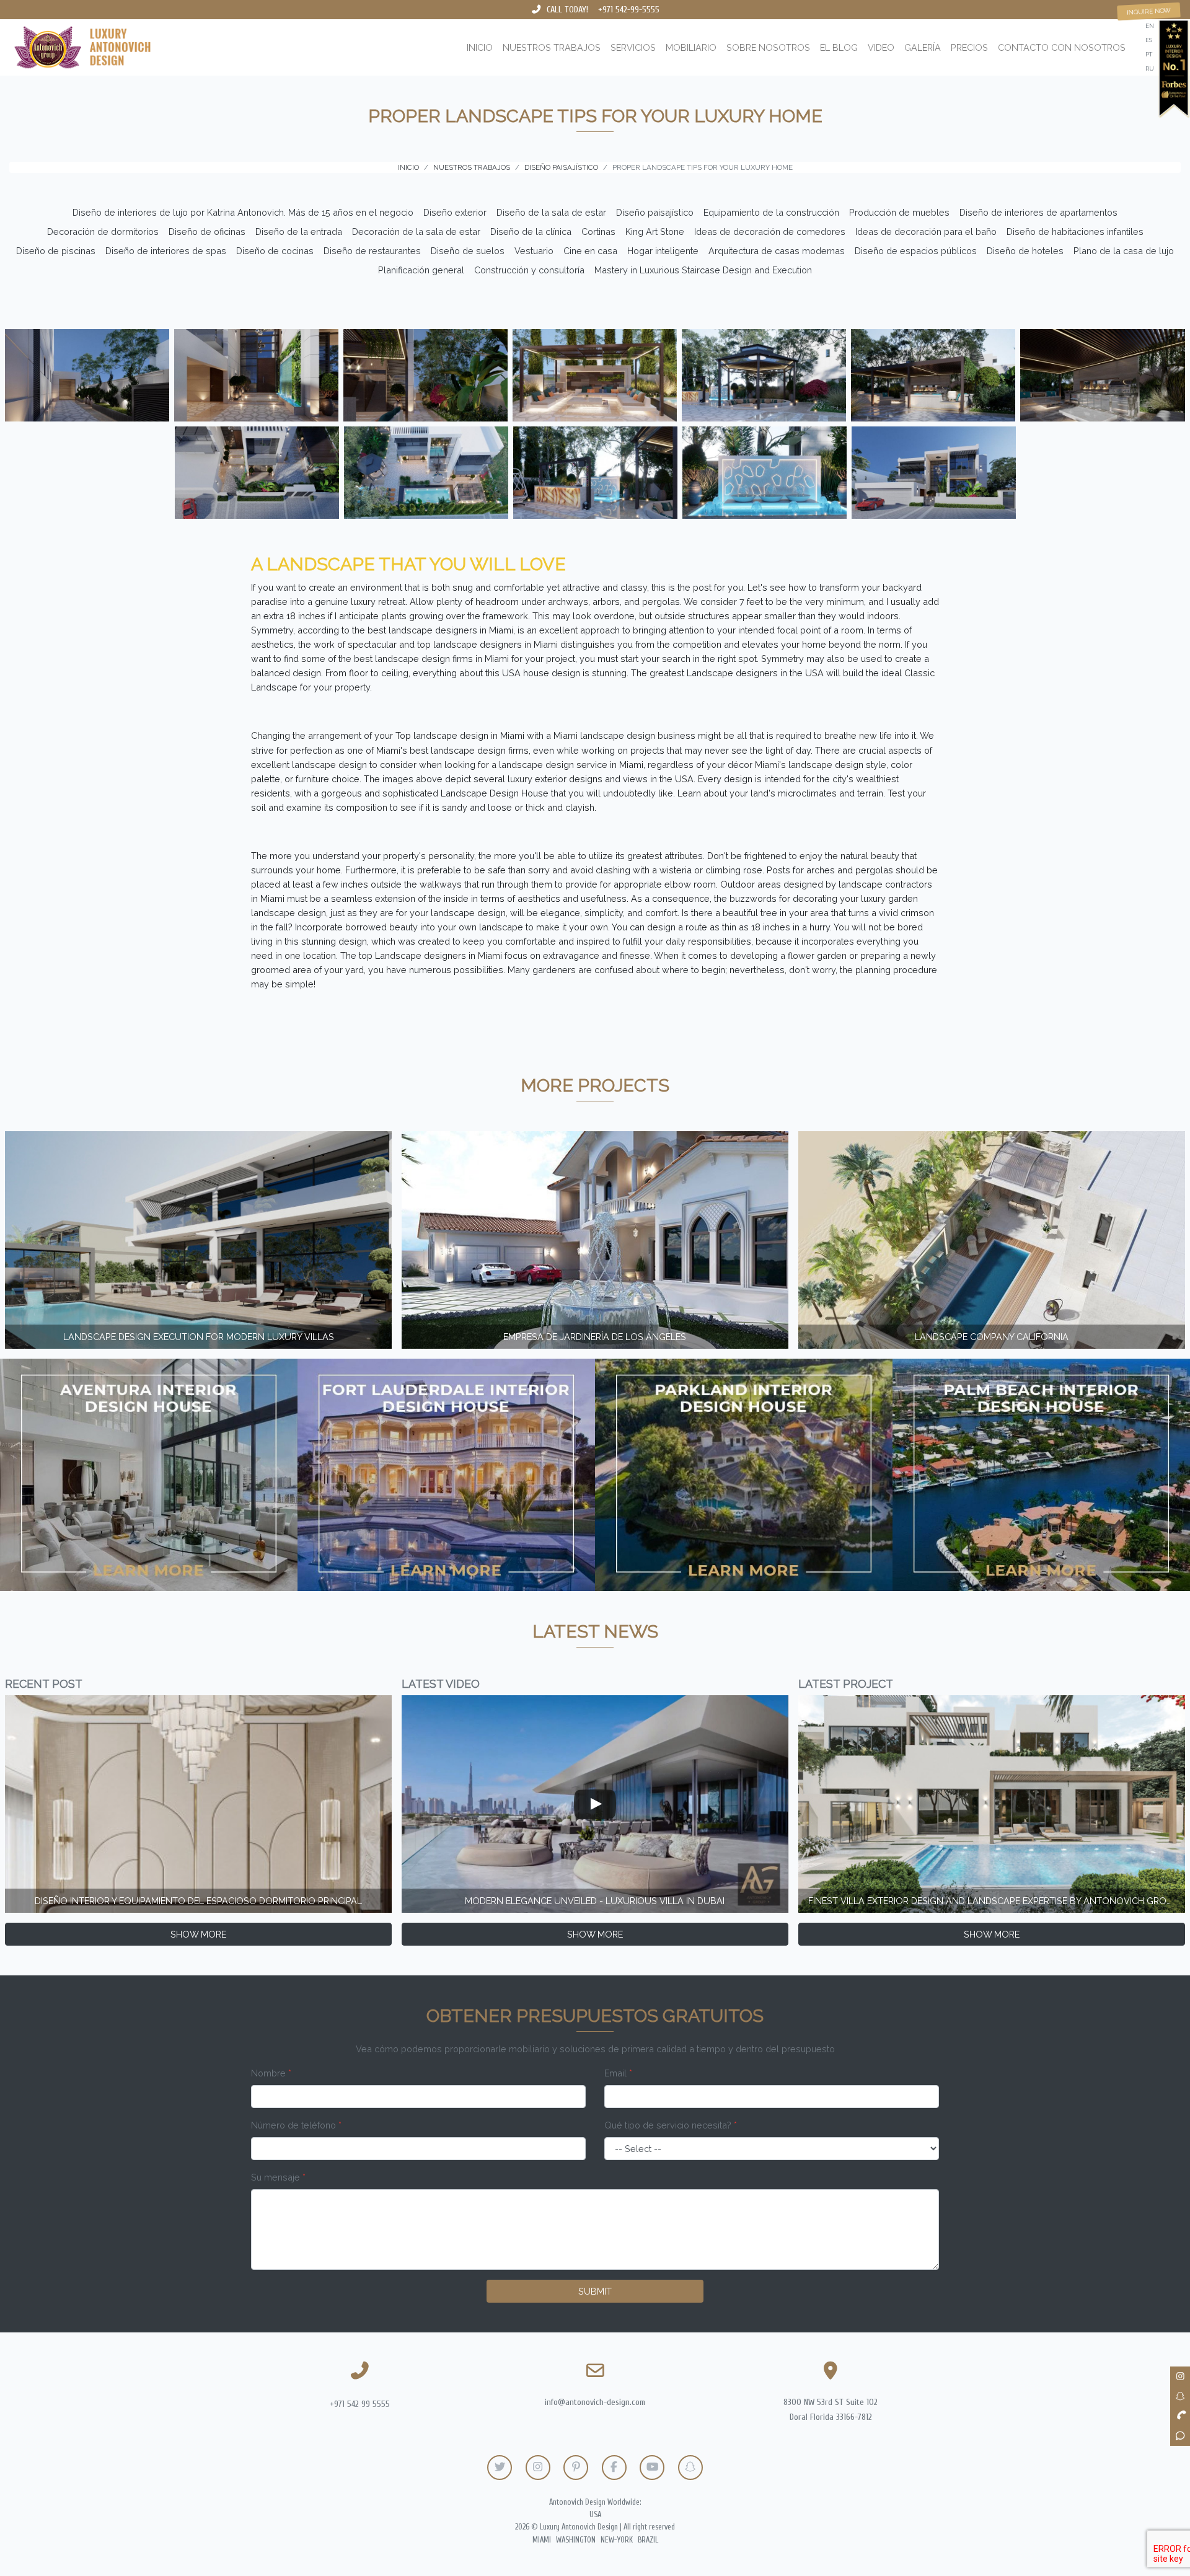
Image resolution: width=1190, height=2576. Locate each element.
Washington (576, 2540)
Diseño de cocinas (275, 251)
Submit (595, 2291)
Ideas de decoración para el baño (926, 232)
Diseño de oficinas (207, 232)
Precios (969, 47)
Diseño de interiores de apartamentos (1038, 212)
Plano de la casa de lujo (1124, 251)
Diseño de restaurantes (372, 251)
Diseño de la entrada (299, 232)
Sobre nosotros (768, 47)
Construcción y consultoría (529, 270)
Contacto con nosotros (1062, 47)
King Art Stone (655, 232)
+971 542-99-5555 (629, 10)
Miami (542, 2540)
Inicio (480, 47)
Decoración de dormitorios (103, 232)
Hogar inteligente (663, 251)
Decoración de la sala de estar (416, 232)
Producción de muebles (899, 212)
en (1150, 26)
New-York (617, 2540)
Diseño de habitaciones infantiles (1075, 232)
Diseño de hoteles (1025, 251)
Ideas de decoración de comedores (770, 232)
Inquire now (1149, 11)
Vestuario (534, 251)
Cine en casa (590, 251)
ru (1150, 68)
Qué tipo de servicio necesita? (671, 2125)
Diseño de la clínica (531, 232)
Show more (198, 1934)
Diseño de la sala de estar (551, 212)
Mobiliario (691, 47)
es (1149, 40)
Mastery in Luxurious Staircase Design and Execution (703, 270)
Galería (923, 47)
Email (618, 2073)
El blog (839, 47)
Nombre (271, 2073)
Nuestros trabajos (552, 47)
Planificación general (421, 270)
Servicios (633, 47)
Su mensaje (278, 2177)
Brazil (648, 2540)
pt (1149, 54)
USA (595, 2515)
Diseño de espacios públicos (916, 251)
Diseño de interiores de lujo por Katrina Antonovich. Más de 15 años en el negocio (243, 212)
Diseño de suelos (468, 251)
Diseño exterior (455, 212)
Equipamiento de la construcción (771, 212)
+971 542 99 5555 (360, 2404)
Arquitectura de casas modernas (777, 251)
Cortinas (598, 232)
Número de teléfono (296, 2125)
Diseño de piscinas (56, 251)
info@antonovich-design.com (595, 2402)
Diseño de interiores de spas (166, 251)
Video (881, 47)
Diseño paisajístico (655, 212)
